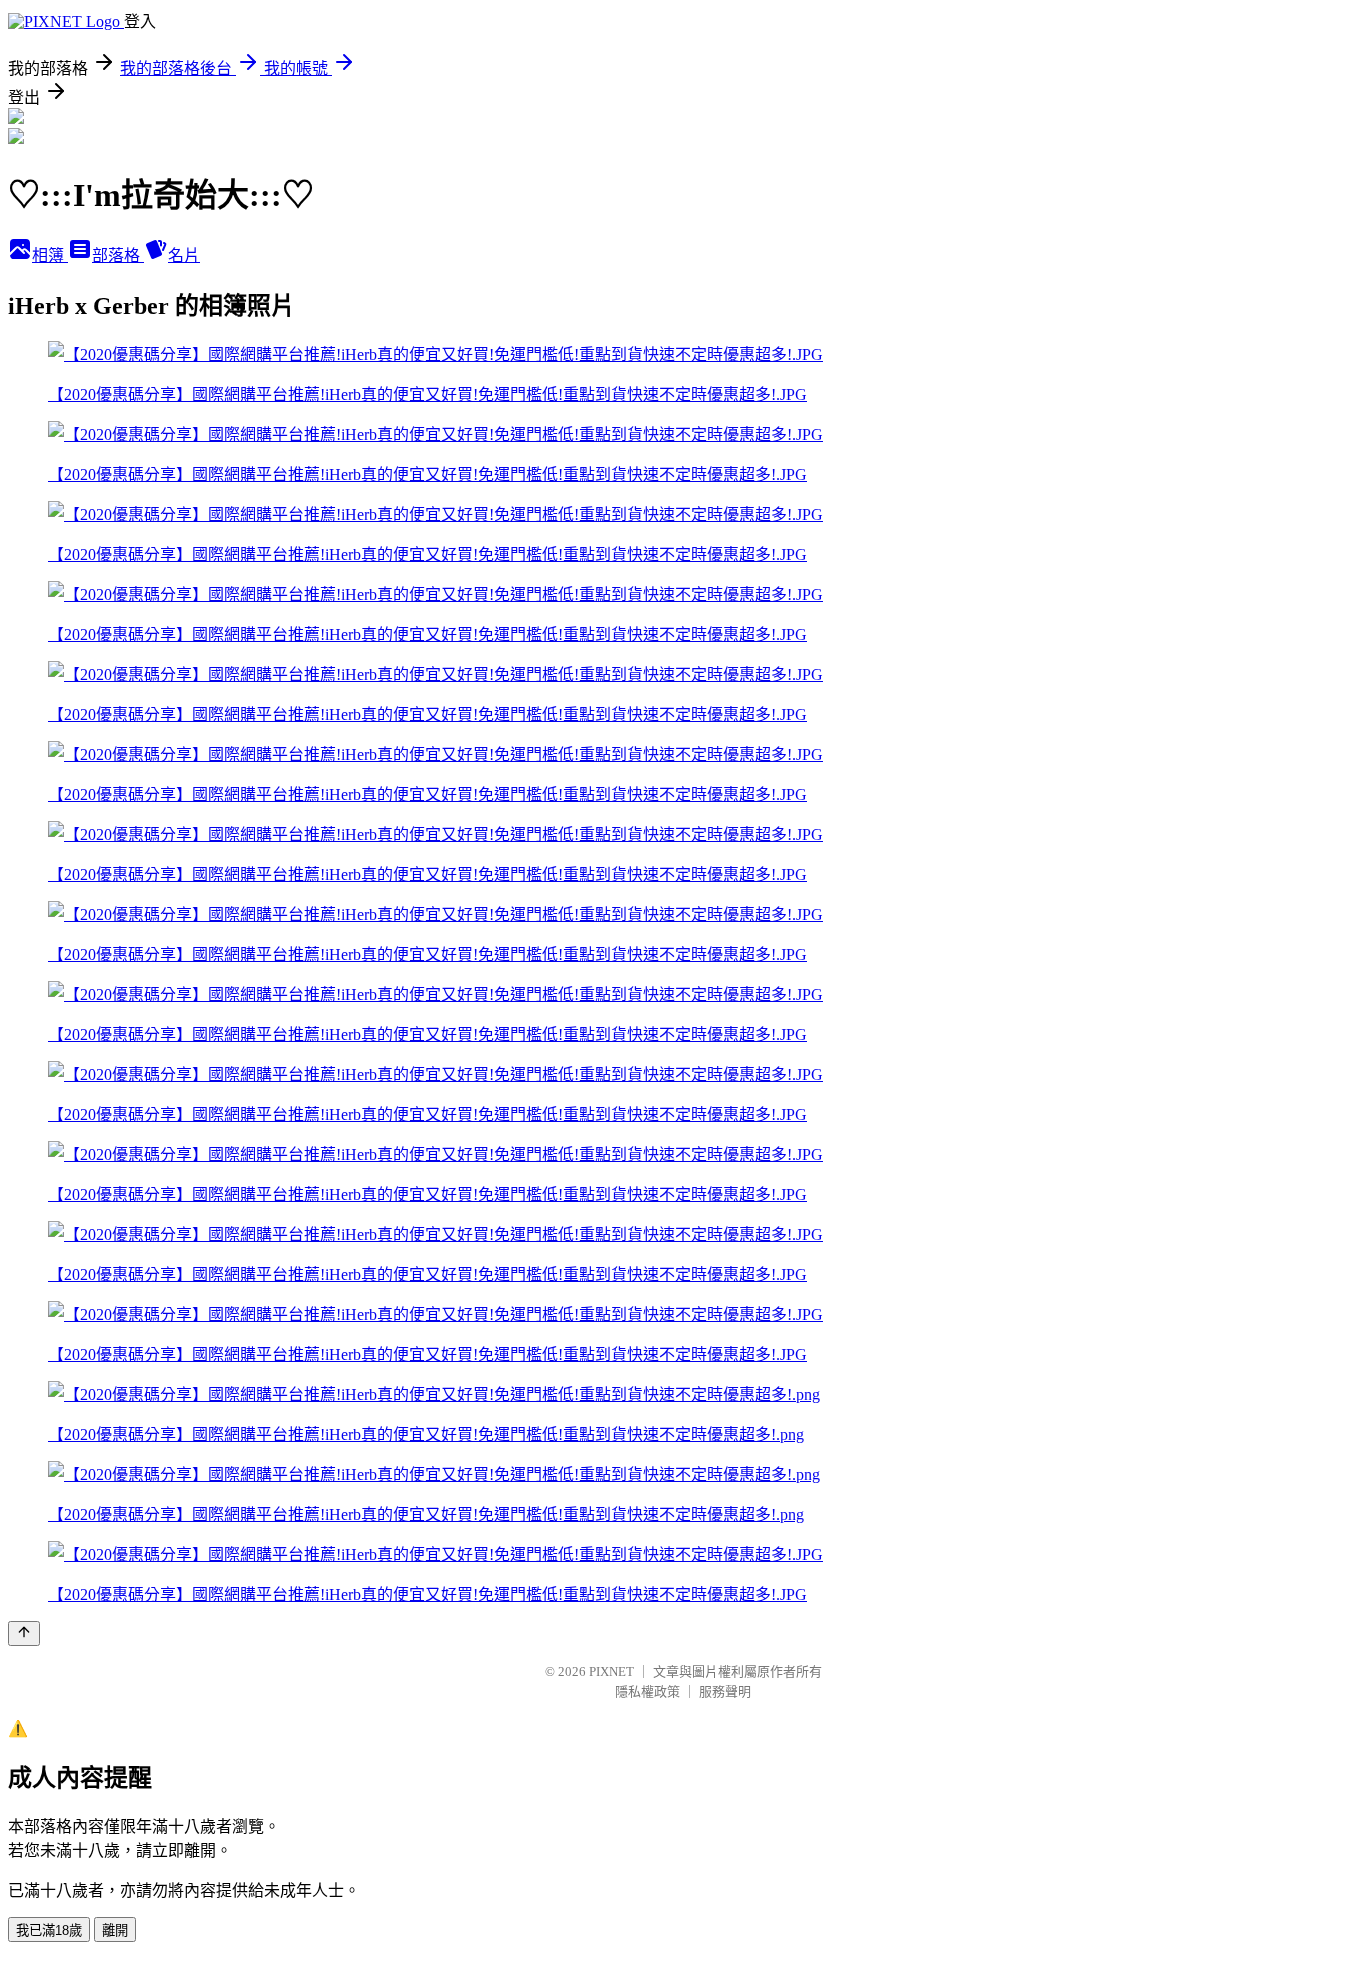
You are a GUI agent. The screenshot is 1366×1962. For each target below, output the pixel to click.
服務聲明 (725, 1691)
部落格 (118, 255)
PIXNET (611, 1671)
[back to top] (24, 1633)
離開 (115, 1930)
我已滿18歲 (49, 1930)
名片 (184, 255)
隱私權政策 (647, 1691)
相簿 (50, 255)
